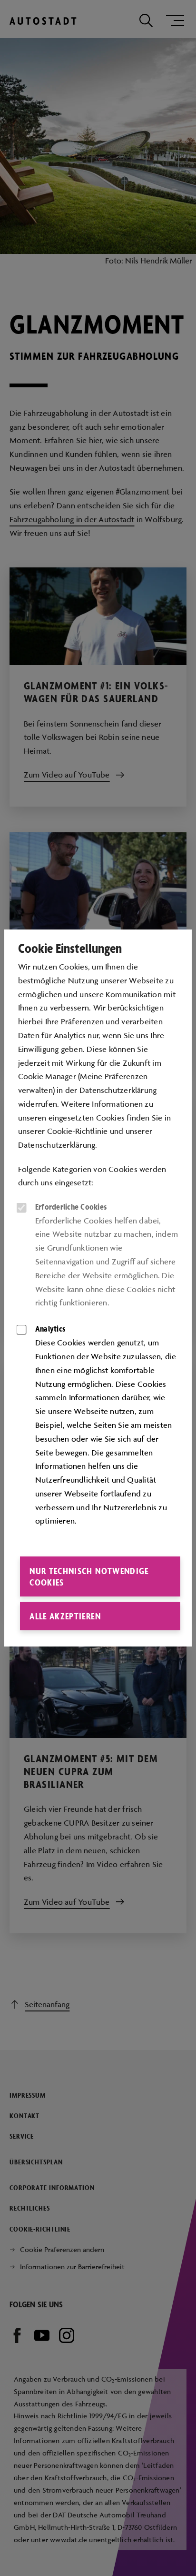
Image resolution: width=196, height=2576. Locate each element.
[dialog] (98, 1288)
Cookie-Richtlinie (78, 1131)
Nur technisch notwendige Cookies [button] (89, 1576)
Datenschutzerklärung (57, 1145)
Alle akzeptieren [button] (65, 1616)
